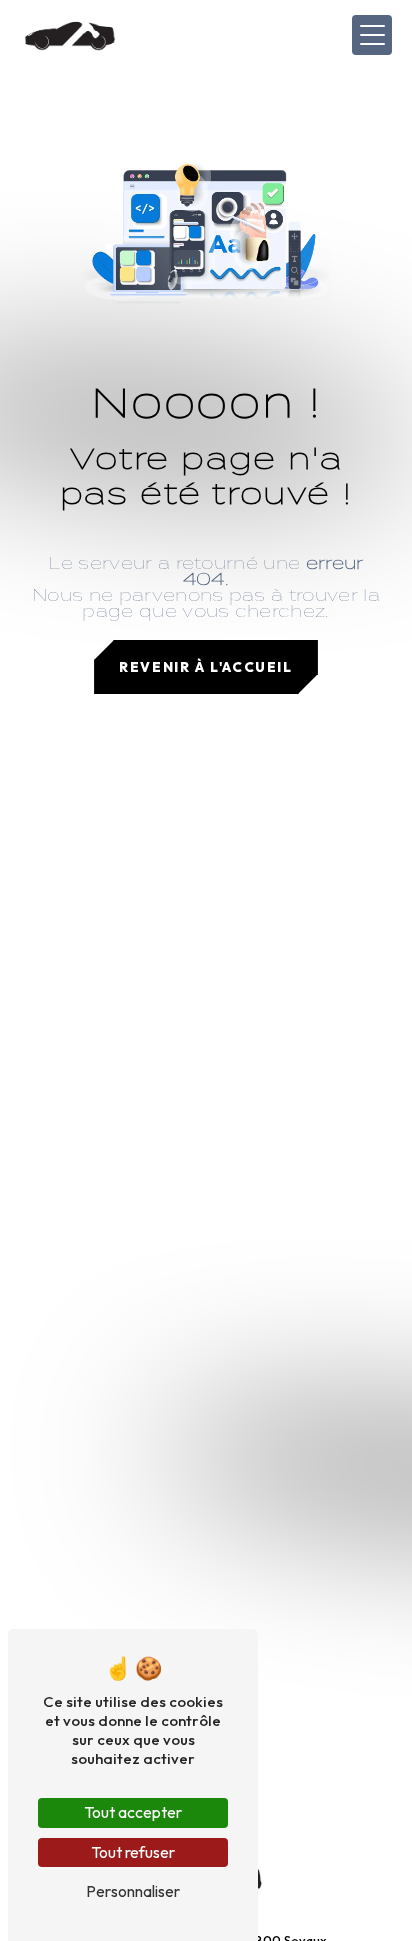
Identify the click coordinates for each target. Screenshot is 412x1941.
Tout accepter (133, 1812)
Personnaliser (133, 1891)
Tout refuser (133, 1852)
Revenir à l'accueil (205, 667)
